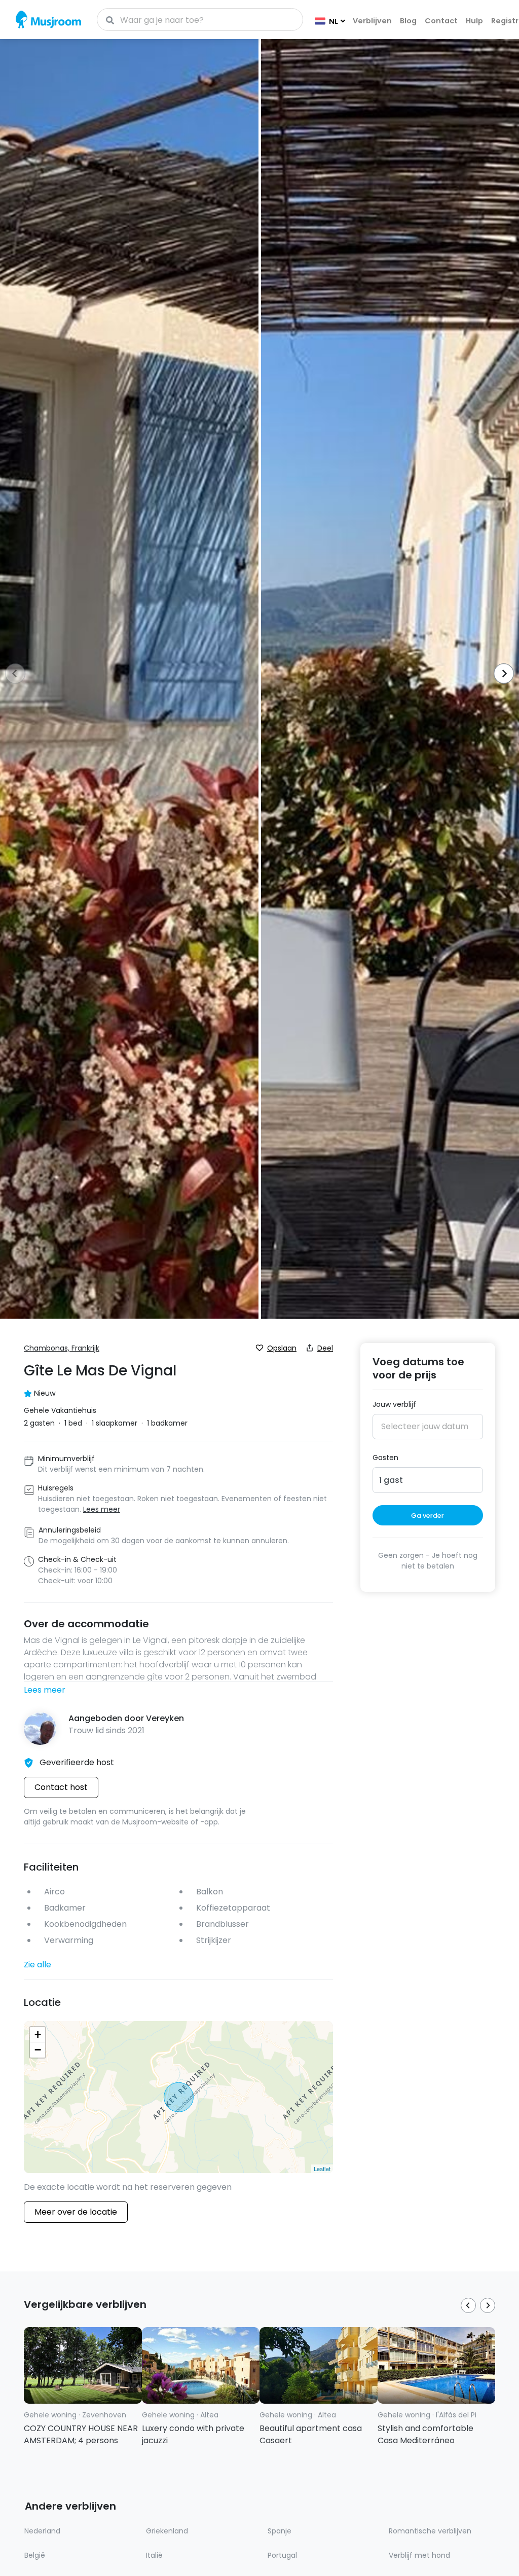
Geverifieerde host (77, 1762)
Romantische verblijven (430, 2531)
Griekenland (167, 2531)
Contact (441, 21)
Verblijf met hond (419, 2555)
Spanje (280, 2531)
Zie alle (38, 1965)
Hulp (474, 21)
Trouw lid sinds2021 (106, 1730)
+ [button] (38, 2034)
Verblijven (372, 21)
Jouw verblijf (394, 1404)
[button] (501, 675)
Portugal (282, 2555)
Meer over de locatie (76, 2212)
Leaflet (322, 2169)
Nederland (42, 2531)
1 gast (391, 1480)
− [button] (38, 2050)
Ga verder (428, 1516)
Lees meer (45, 1690)
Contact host (61, 1787)
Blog (408, 21)
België (35, 2555)
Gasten (385, 1458)
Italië (154, 2555)
